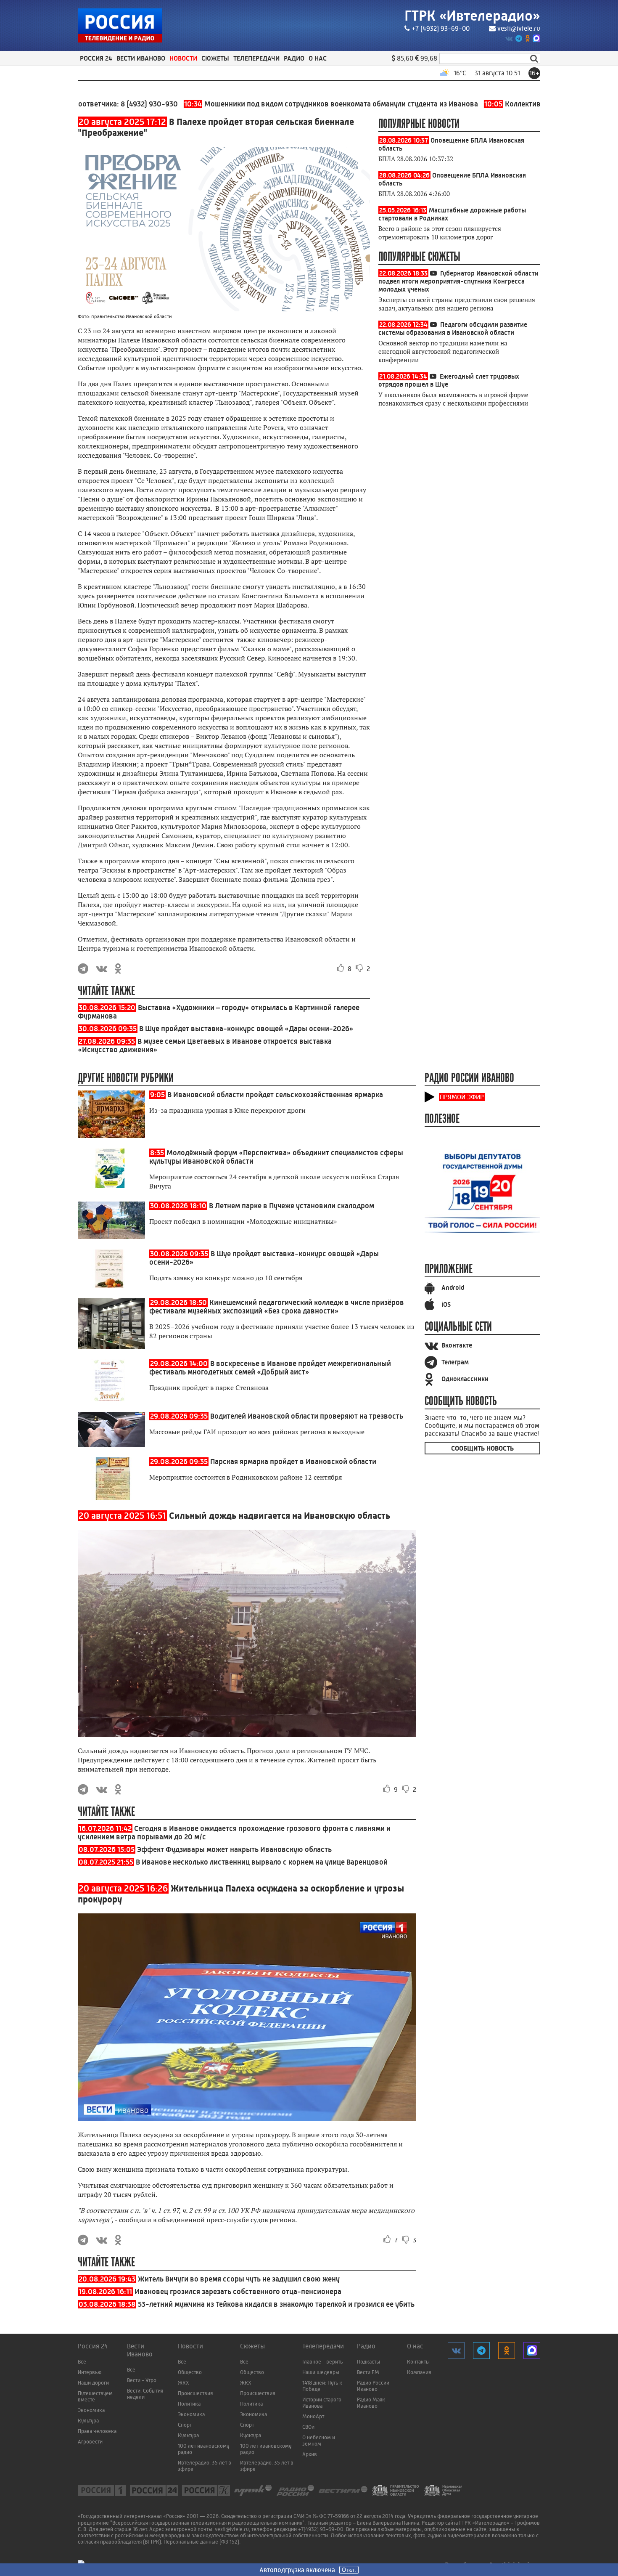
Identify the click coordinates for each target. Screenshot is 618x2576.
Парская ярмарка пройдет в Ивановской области (293, 1462)
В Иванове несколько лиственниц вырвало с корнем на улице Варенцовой (262, 1862)
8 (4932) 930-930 (97, 104)
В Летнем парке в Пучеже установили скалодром (292, 1206)
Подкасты (368, 2362)
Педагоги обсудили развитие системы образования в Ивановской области (453, 329)
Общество (190, 2372)
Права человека (97, 2431)
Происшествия (195, 2393)
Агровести (90, 2442)
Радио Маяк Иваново (371, 2403)
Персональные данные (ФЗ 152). (202, 2542)
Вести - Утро (142, 2380)
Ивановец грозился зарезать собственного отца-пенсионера (238, 2292)
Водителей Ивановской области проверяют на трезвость (307, 1416)
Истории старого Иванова (322, 2403)
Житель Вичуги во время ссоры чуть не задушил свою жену (239, 2279)
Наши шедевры (321, 2372)
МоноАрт (313, 2416)
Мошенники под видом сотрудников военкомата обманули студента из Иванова (279, 104)
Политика (189, 2404)
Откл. (349, 2570)
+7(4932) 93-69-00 (321, 2529)
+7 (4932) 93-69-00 (441, 28)
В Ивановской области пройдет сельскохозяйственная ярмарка (275, 1095)
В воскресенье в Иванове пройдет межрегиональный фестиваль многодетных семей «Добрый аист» (270, 1368)
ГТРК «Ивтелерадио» (472, 16)
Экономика (91, 2410)
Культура (88, 2421)
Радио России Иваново (373, 2386)
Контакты (418, 2362)
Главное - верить (322, 2362)
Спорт (185, 2425)
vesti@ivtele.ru (519, 28)
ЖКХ (184, 2383)
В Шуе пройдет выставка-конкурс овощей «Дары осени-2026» (246, 1029)
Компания (419, 2372)
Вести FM (368, 2372)
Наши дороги (93, 2383)
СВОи (308, 2427)
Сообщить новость (482, 1448)
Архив (310, 2454)
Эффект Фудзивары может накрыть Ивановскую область (234, 1849)
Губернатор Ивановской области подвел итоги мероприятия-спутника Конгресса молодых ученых (458, 281)
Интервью (90, 2372)
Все (82, 2362)
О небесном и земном (319, 2441)
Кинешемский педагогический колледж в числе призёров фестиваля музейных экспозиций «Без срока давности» (277, 1307)
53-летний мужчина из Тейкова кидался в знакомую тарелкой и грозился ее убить (276, 2304)
